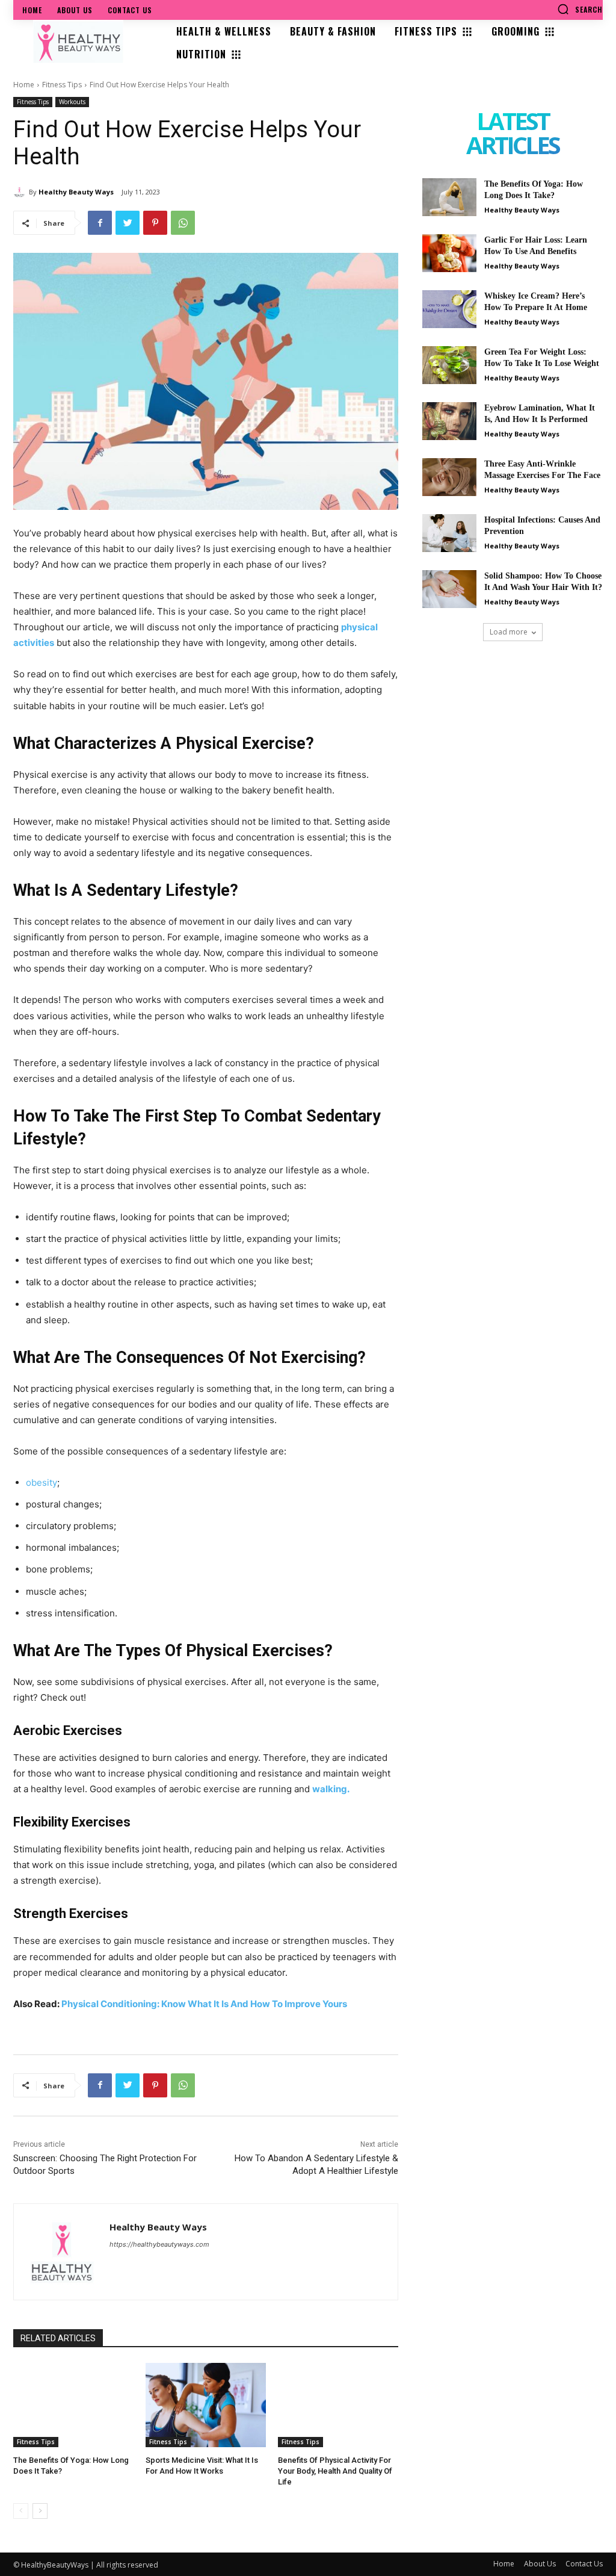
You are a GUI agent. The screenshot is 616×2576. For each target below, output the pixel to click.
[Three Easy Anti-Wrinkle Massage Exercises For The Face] (449, 477)
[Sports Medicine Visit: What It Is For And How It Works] (206, 2405)
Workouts (72, 102)
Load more (509, 632)
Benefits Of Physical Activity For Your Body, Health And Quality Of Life (335, 2471)
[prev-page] (21, 2511)
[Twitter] (128, 223)
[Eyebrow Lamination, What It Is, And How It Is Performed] (449, 421)
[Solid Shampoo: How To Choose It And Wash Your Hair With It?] (449, 589)
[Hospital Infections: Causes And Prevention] (449, 533)
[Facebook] (100, 223)
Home (24, 85)
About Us (540, 2564)
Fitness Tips (62, 85)
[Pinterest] (155, 223)
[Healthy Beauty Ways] (21, 192)
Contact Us (584, 2564)
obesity (42, 1482)
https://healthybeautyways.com (159, 2244)
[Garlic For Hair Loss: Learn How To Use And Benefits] (449, 253)
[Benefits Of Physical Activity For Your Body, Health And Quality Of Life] (338, 2405)
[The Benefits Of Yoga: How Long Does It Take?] (73, 2405)
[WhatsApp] (183, 223)
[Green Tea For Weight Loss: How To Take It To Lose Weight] (449, 365)
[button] (580, 9)
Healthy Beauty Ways (76, 192)
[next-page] (40, 2511)
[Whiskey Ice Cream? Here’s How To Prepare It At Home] (449, 309)
